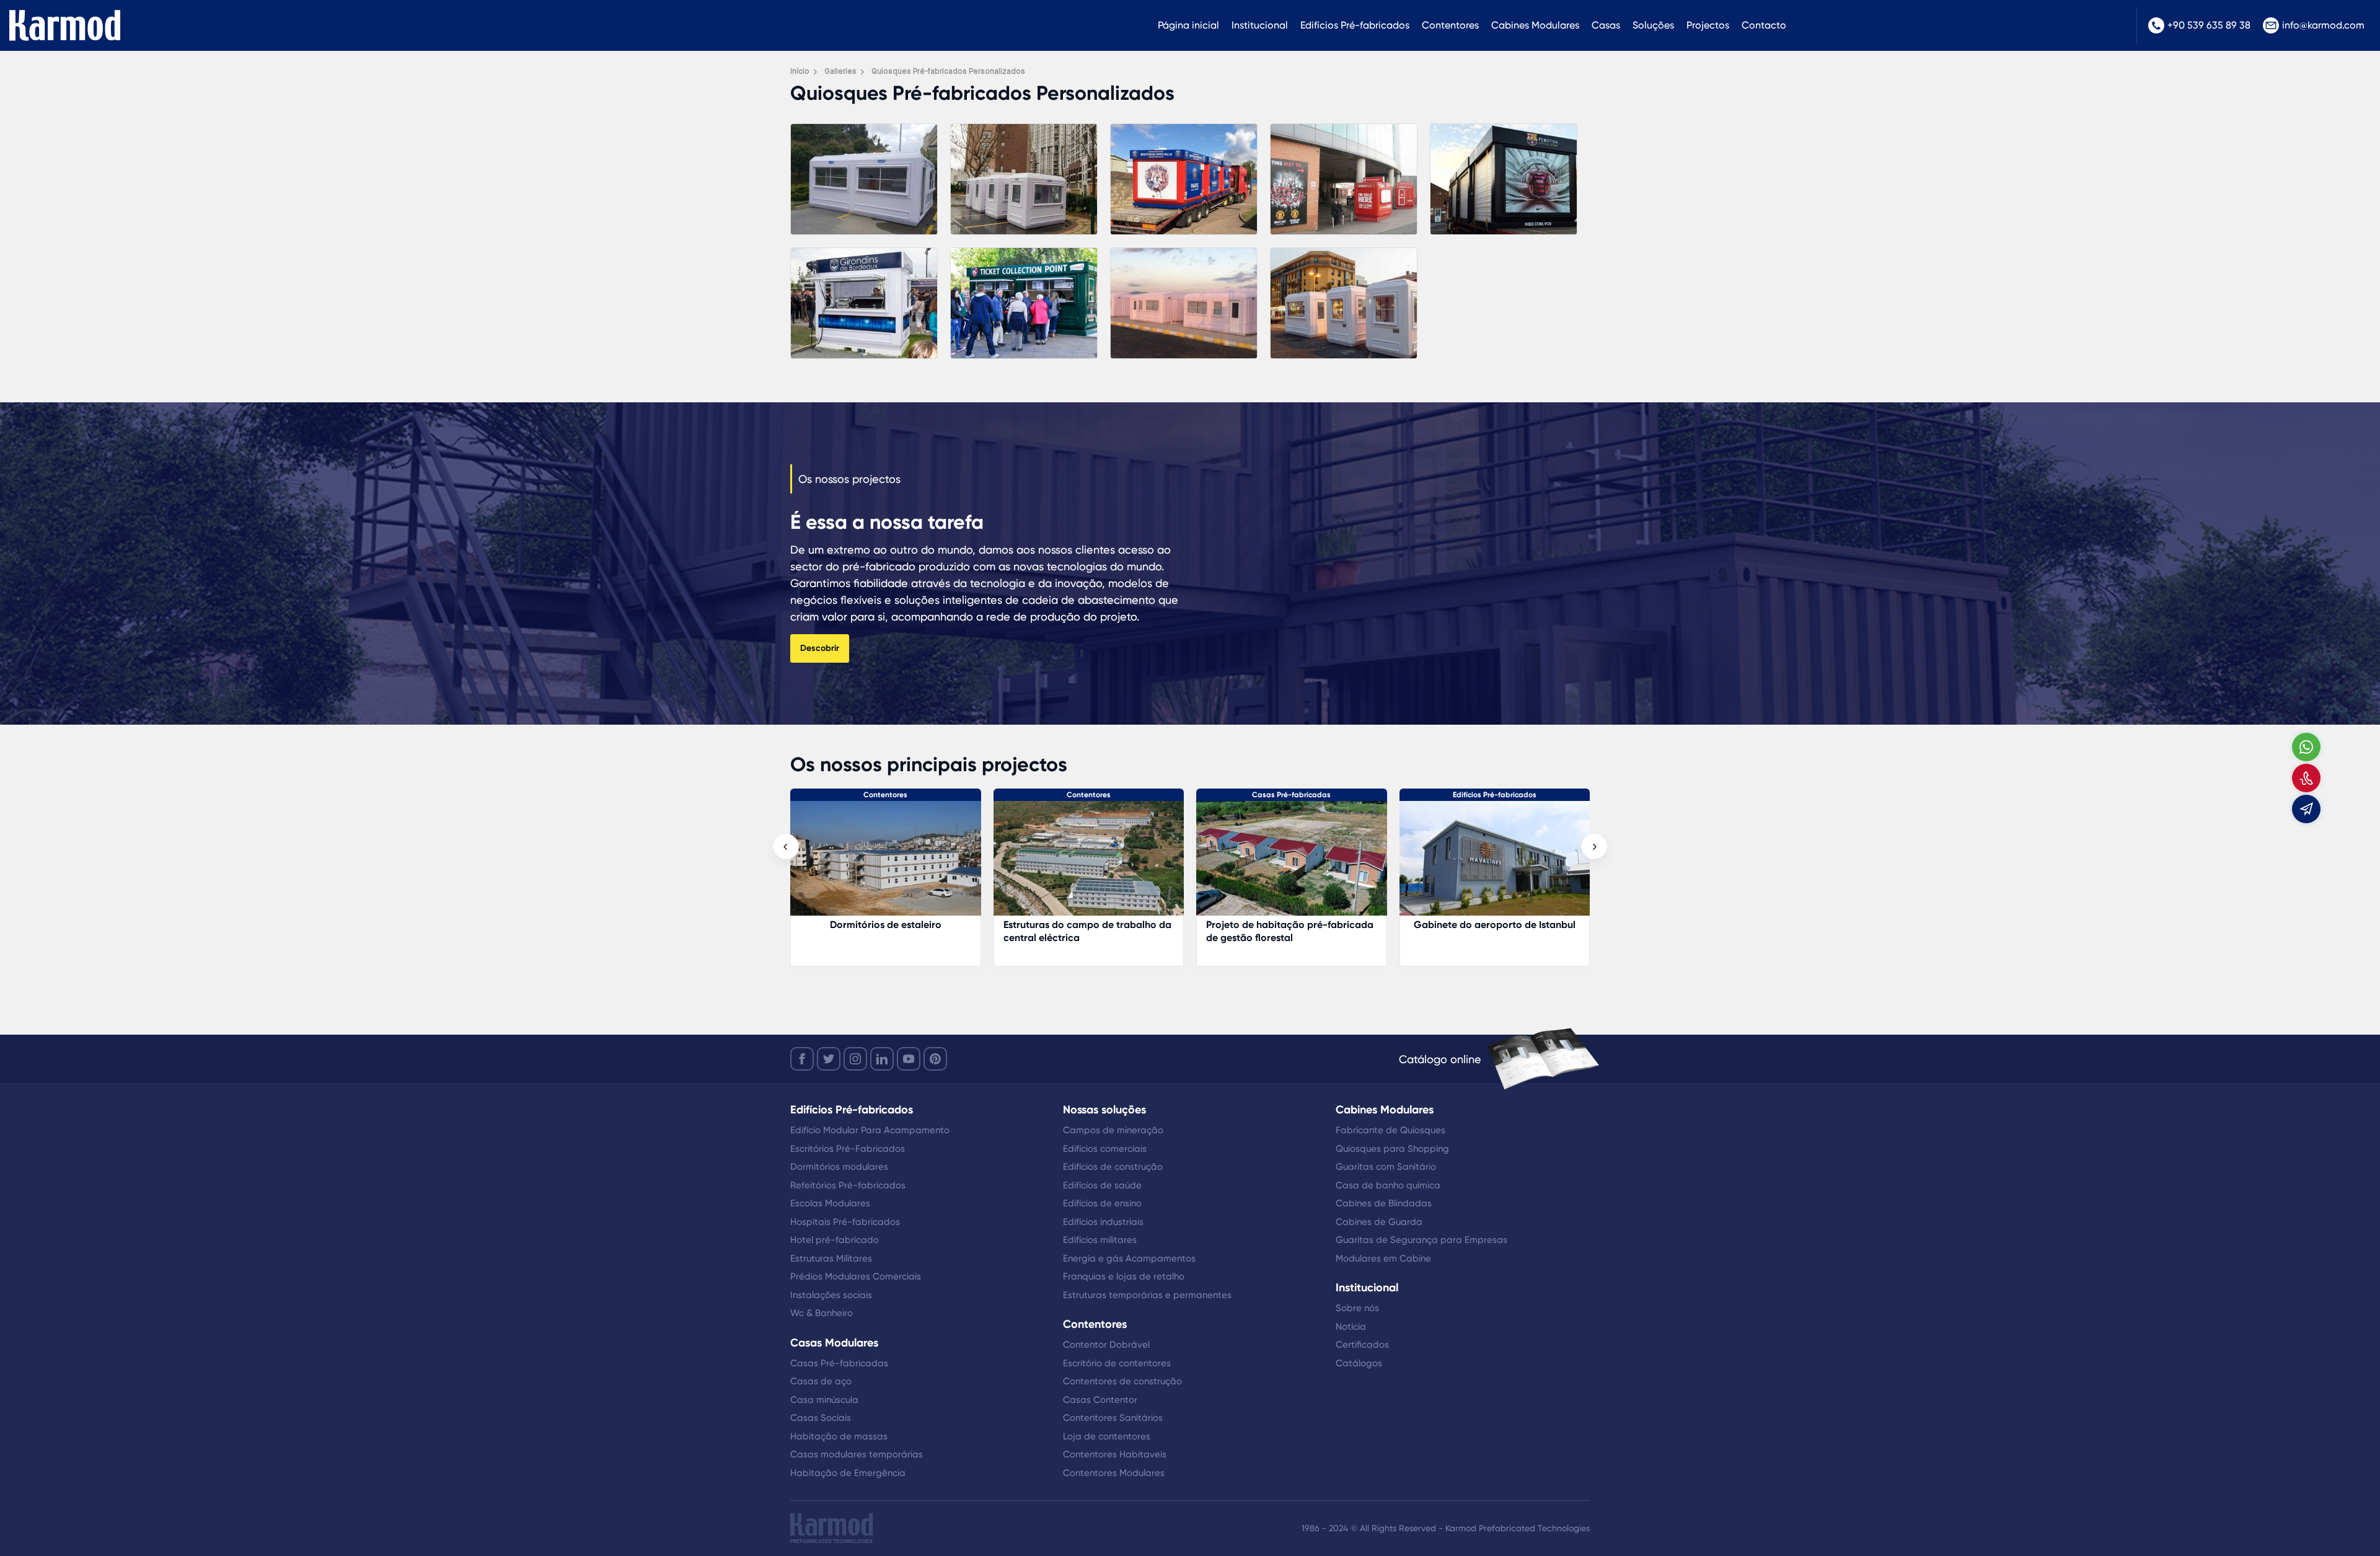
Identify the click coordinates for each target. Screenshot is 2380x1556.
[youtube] (909, 1059)
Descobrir (820, 648)
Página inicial (1188, 25)
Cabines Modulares (1535, 25)
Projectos (1708, 25)
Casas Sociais (821, 1418)
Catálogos (1359, 1363)
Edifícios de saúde (1102, 1185)
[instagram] (855, 1059)
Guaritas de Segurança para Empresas (1421, 1240)
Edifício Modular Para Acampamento (870, 1130)
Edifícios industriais (1103, 1222)
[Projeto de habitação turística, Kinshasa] (1495, 864)
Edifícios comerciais (1105, 1149)
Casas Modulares (834, 1343)
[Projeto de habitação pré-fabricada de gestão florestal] (1089, 864)
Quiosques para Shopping (1392, 1149)
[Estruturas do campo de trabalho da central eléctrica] (886, 864)
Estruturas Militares (831, 1258)
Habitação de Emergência (848, 1473)
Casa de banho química (1388, 1185)
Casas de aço (821, 1381)
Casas (1606, 25)
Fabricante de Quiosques (1391, 1130)
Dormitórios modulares (839, 1167)
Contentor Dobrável (1106, 1345)
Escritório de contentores (1117, 1363)
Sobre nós (1357, 1308)
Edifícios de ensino (1102, 1203)
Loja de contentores (1107, 1436)
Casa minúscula (824, 1400)
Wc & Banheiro (822, 1313)
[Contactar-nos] (2306, 778)
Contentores (1450, 25)
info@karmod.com (2323, 25)
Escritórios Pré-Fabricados (848, 1149)
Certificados (1362, 1345)
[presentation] (786, 847)
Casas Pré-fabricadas (1089, 795)
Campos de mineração (1113, 1130)
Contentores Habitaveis (1115, 1454)
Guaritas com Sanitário (1386, 1167)
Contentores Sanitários (1113, 1418)
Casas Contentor (1100, 1400)
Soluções (1653, 25)
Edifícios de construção (1113, 1167)
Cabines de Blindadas (1384, 1203)
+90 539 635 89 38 (2209, 25)
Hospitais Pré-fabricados (845, 1222)
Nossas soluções (1104, 1110)
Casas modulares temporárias (857, 1454)
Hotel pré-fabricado (835, 1240)
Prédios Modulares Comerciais (856, 1276)
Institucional (1260, 25)
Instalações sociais (831, 1295)
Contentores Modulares (1114, 1473)
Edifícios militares (1100, 1240)
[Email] (2306, 809)
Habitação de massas (839, 1436)
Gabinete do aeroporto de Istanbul (1292, 925)
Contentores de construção (1122, 1381)
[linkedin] (882, 1059)
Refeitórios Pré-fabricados (848, 1185)
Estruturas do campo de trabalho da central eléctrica (885, 931)
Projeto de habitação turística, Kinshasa (1480, 931)
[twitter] (829, 1059)
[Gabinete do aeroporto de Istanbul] (1292, 864)
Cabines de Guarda (1379, 1222)
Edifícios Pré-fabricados (1355, 25)
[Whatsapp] (2306, 747)
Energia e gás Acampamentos (1129, 1258)
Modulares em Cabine (1383, 1258)
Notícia (1351, 1327)
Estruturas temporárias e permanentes (1147, 1295)
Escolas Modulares (830, 1203)
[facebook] (802, 1059)
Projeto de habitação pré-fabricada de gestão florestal (1087, 931)
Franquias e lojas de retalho (1124, 1276)
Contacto (1764, 25)
